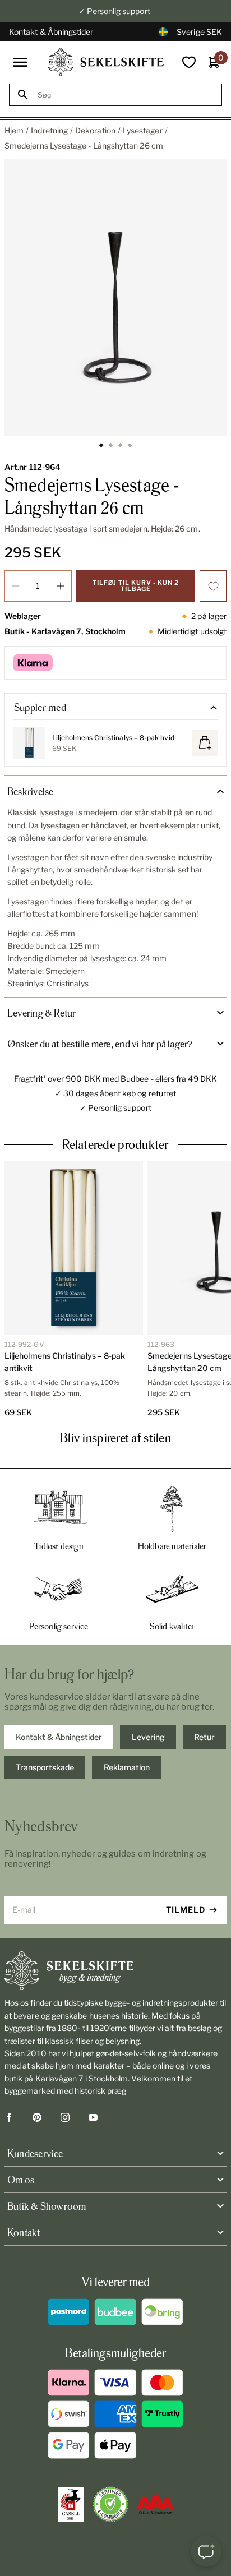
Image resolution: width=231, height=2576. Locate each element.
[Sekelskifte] (115, 1971)
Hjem (14, 130)
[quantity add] (61, 586)
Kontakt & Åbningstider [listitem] (59, 1737)
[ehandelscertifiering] (110, 2504)
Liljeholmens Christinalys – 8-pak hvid (113, 738)
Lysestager (143, 130)
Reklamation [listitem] (127, 1767)
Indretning (49, 130)
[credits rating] (155, 2504)
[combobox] (126, 95)
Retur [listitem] (204, 1737)
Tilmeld (186, 1910)
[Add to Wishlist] (213, 586)
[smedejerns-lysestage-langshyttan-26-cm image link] (115, 297)
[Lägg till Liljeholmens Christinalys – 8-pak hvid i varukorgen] (205, 743)
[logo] (106, 62)
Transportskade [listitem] (45, 1767)
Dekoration (95, 130)
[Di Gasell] (71, 2504)
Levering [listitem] (148, 1737)
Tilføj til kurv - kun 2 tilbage (136, 586)
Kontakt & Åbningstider (51, 32)
